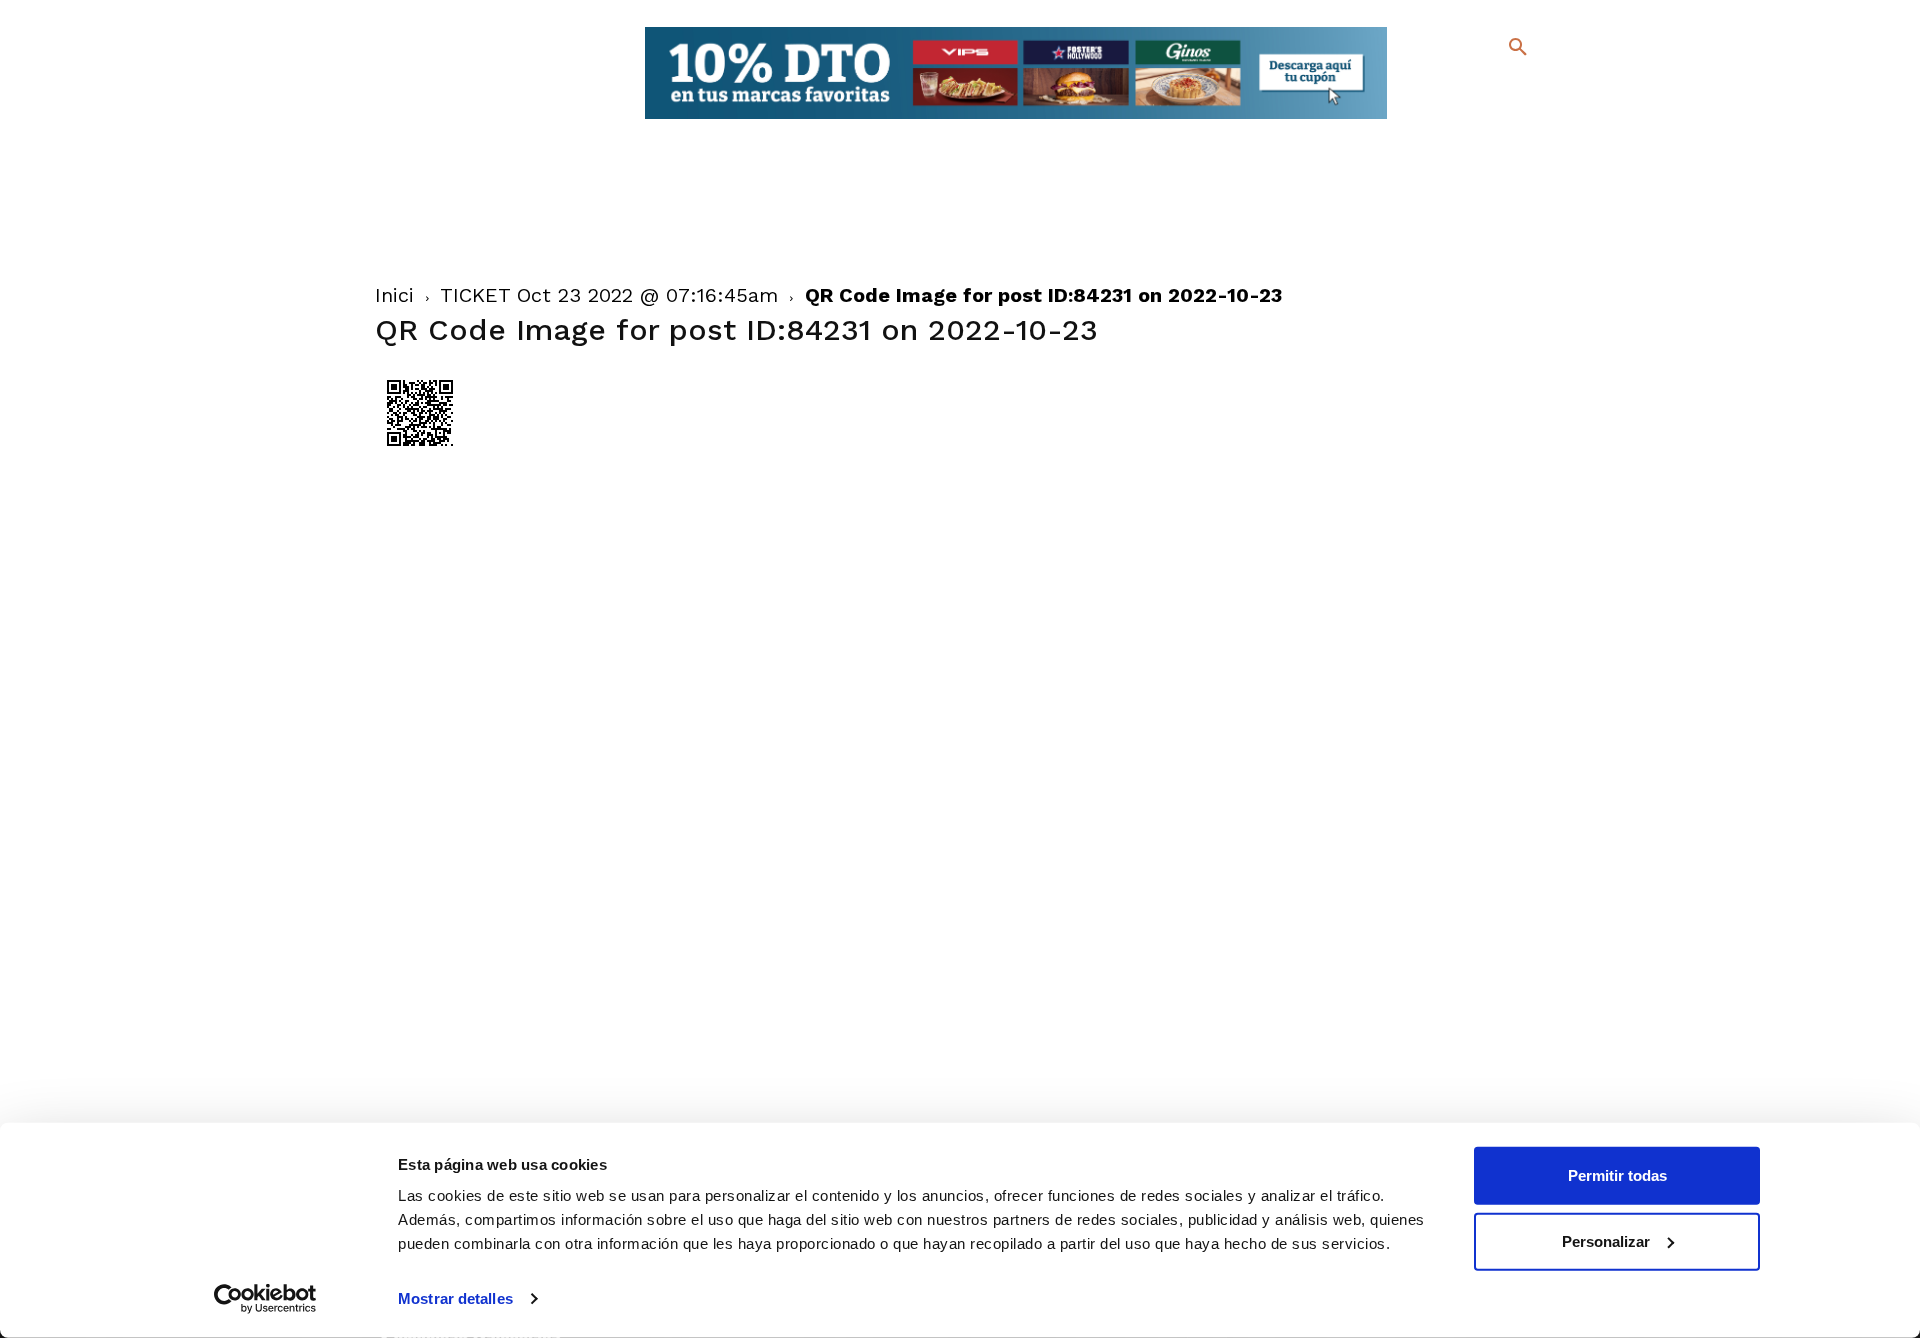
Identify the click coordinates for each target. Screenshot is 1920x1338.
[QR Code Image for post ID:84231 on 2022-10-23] (420, 453)
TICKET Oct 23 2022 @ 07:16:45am (609, 295)
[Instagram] (1526, 90)
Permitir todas (1617, 1175)
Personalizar (1606, 1240)
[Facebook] (1436, 90)
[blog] (1494, 88)
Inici (394, 295)
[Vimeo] (1468, 119)
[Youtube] (1500, 119)
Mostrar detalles (455, 1298)
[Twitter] (1465, 87)
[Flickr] (1436, 119)
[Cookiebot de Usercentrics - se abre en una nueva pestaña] (265, 1299)
